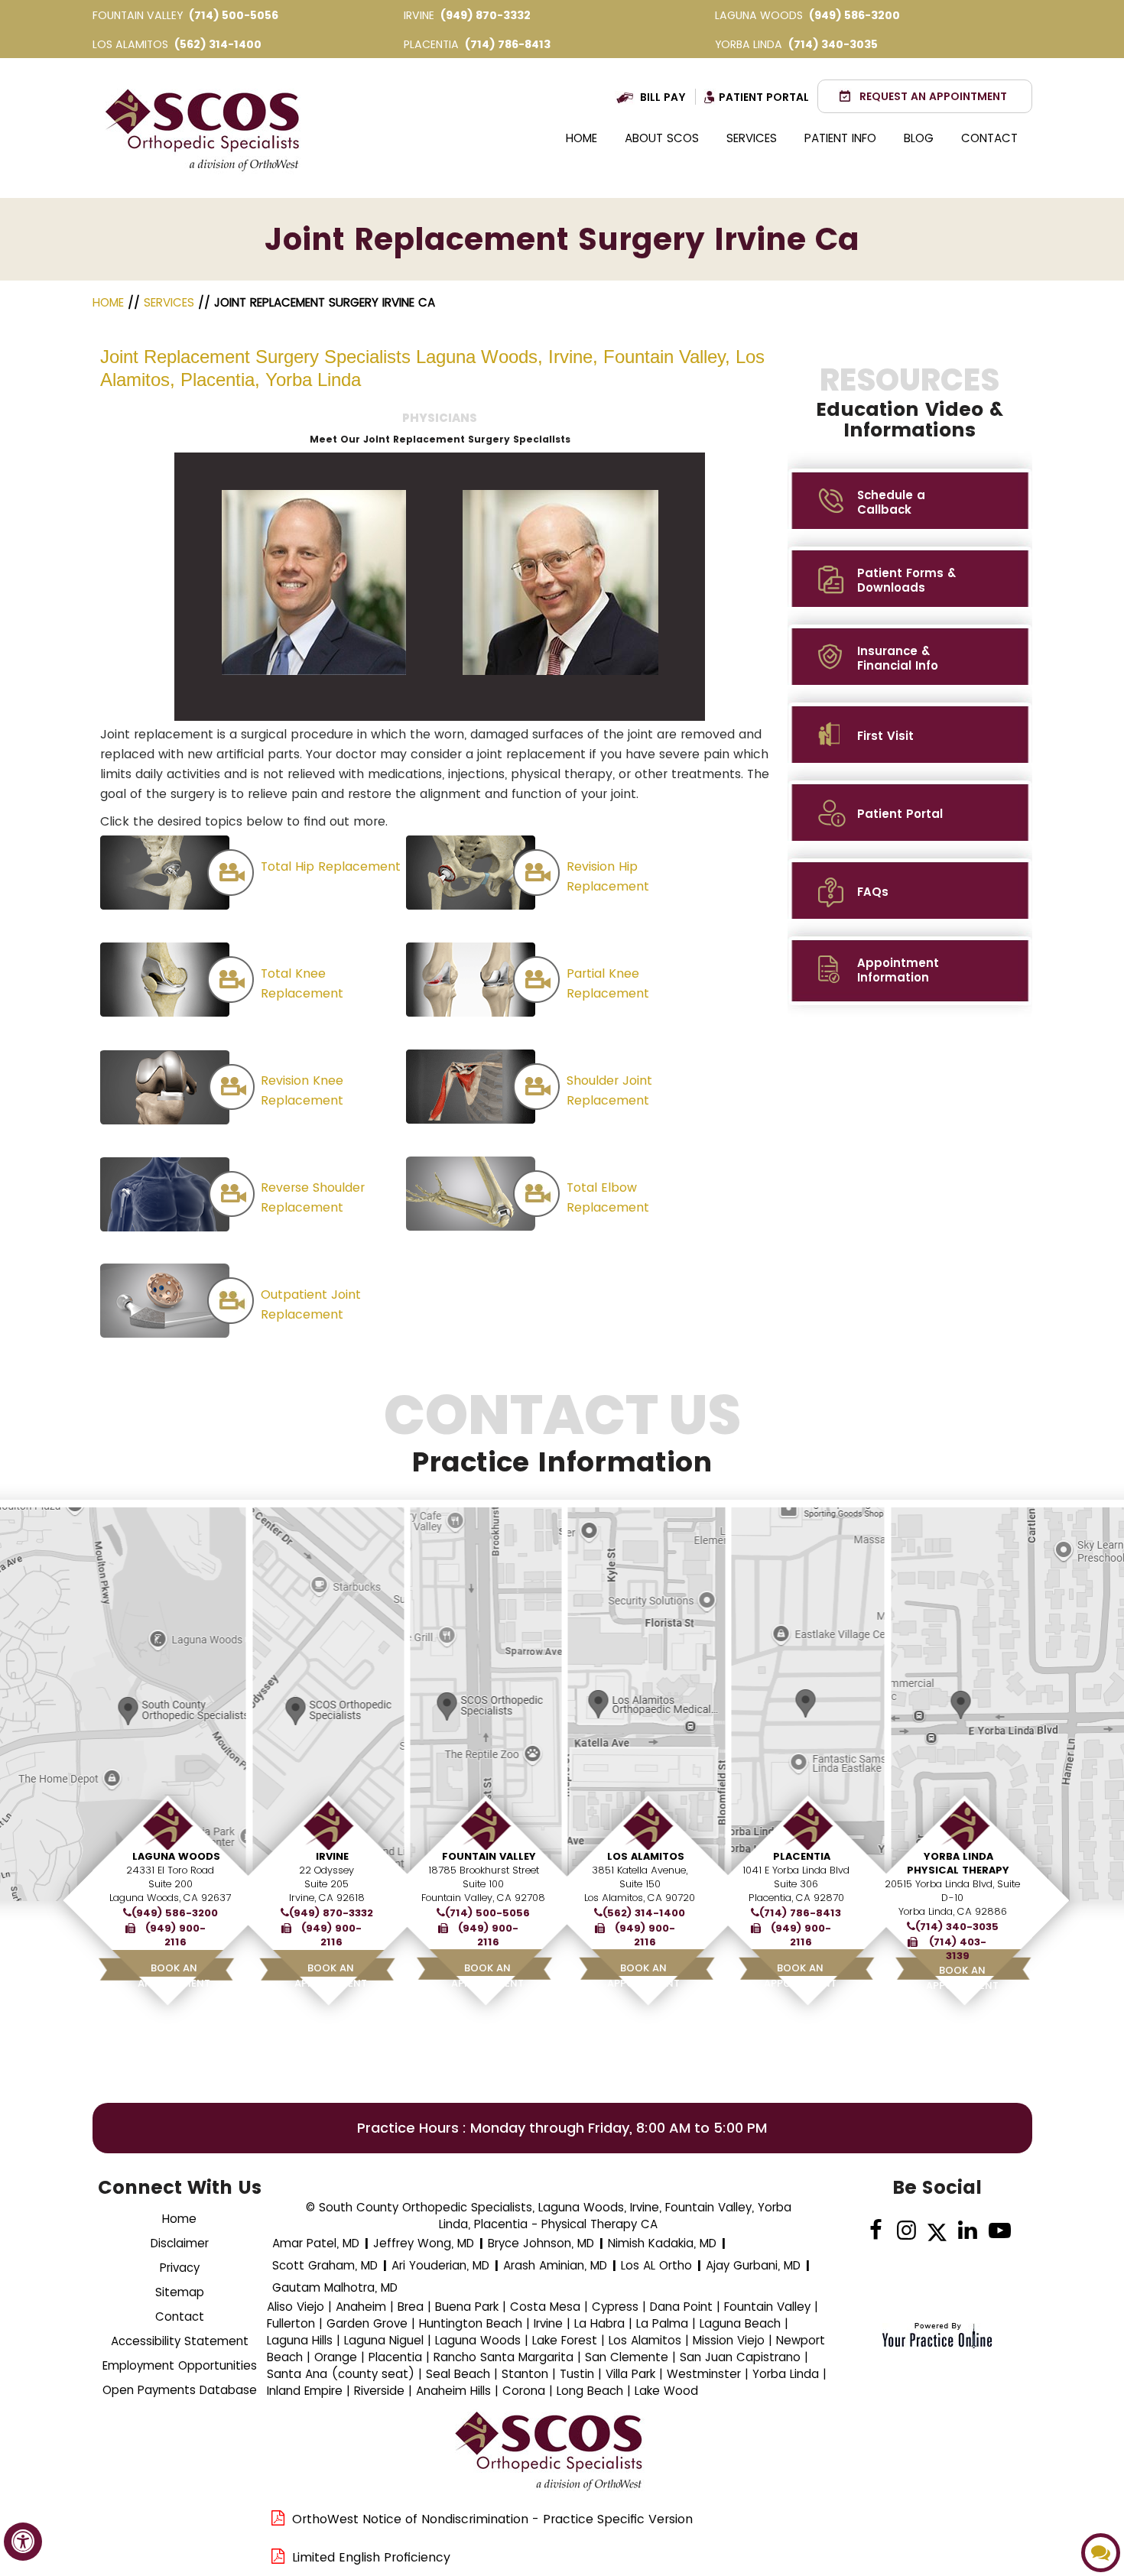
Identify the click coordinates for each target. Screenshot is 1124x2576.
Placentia (802, 1856)
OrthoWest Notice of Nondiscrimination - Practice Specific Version (492, 2519)
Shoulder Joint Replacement (609, 1090)
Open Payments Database (180, 2390)
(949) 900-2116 (175, 1935)
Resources (910, 402)
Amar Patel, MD (316, 2243)
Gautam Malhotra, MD (335, 2287)
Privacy (180, 2268)
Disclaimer (180, 2243)
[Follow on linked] (968, 2231)
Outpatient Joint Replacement (311, 1304)
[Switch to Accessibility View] (23, 2542)
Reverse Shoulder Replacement (313, 1197)
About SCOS (662, 138)
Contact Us (562, 1433)
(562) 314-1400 (218, 44)
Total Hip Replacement (331, 866)
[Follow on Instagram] (906, 2231)
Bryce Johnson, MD (541, 2243)
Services (752, 138)
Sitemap (180, 2292)
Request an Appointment (933, 96)
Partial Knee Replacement (608, 983)
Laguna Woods (176, 1856)
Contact (989, 138)
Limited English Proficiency (371, 2557)
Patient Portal (764, 97)
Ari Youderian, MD (440, 2265)
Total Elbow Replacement (608, 1197)
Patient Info (840, 138)
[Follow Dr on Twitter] (937, 2231)
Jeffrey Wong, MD (424, 2243)
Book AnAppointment (174, 1976)
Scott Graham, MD (325, 2265)
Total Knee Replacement (302, 983)
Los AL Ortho (656, 2265)
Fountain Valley (489, 1856)
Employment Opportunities (180, 2365)
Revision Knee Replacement (302, 1090)
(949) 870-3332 (486, 15)
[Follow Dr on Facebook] (876, 2231)
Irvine (332, 1856)
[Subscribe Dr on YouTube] (998, 2231)
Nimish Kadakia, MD (662, 2243)
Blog (919, 138)
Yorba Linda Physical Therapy (958, 1863)
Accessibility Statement (180, 2341)
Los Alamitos (646, 1856)
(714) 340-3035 (833, 44)
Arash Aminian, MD (555, 2265)
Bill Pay (663, 97)
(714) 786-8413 (508, 44)
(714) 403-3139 (958, 1949)
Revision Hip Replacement (608, 876)
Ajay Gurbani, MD (753, 2265)
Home (581, 138)
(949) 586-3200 (854, 15)
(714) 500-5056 (234, 15)
